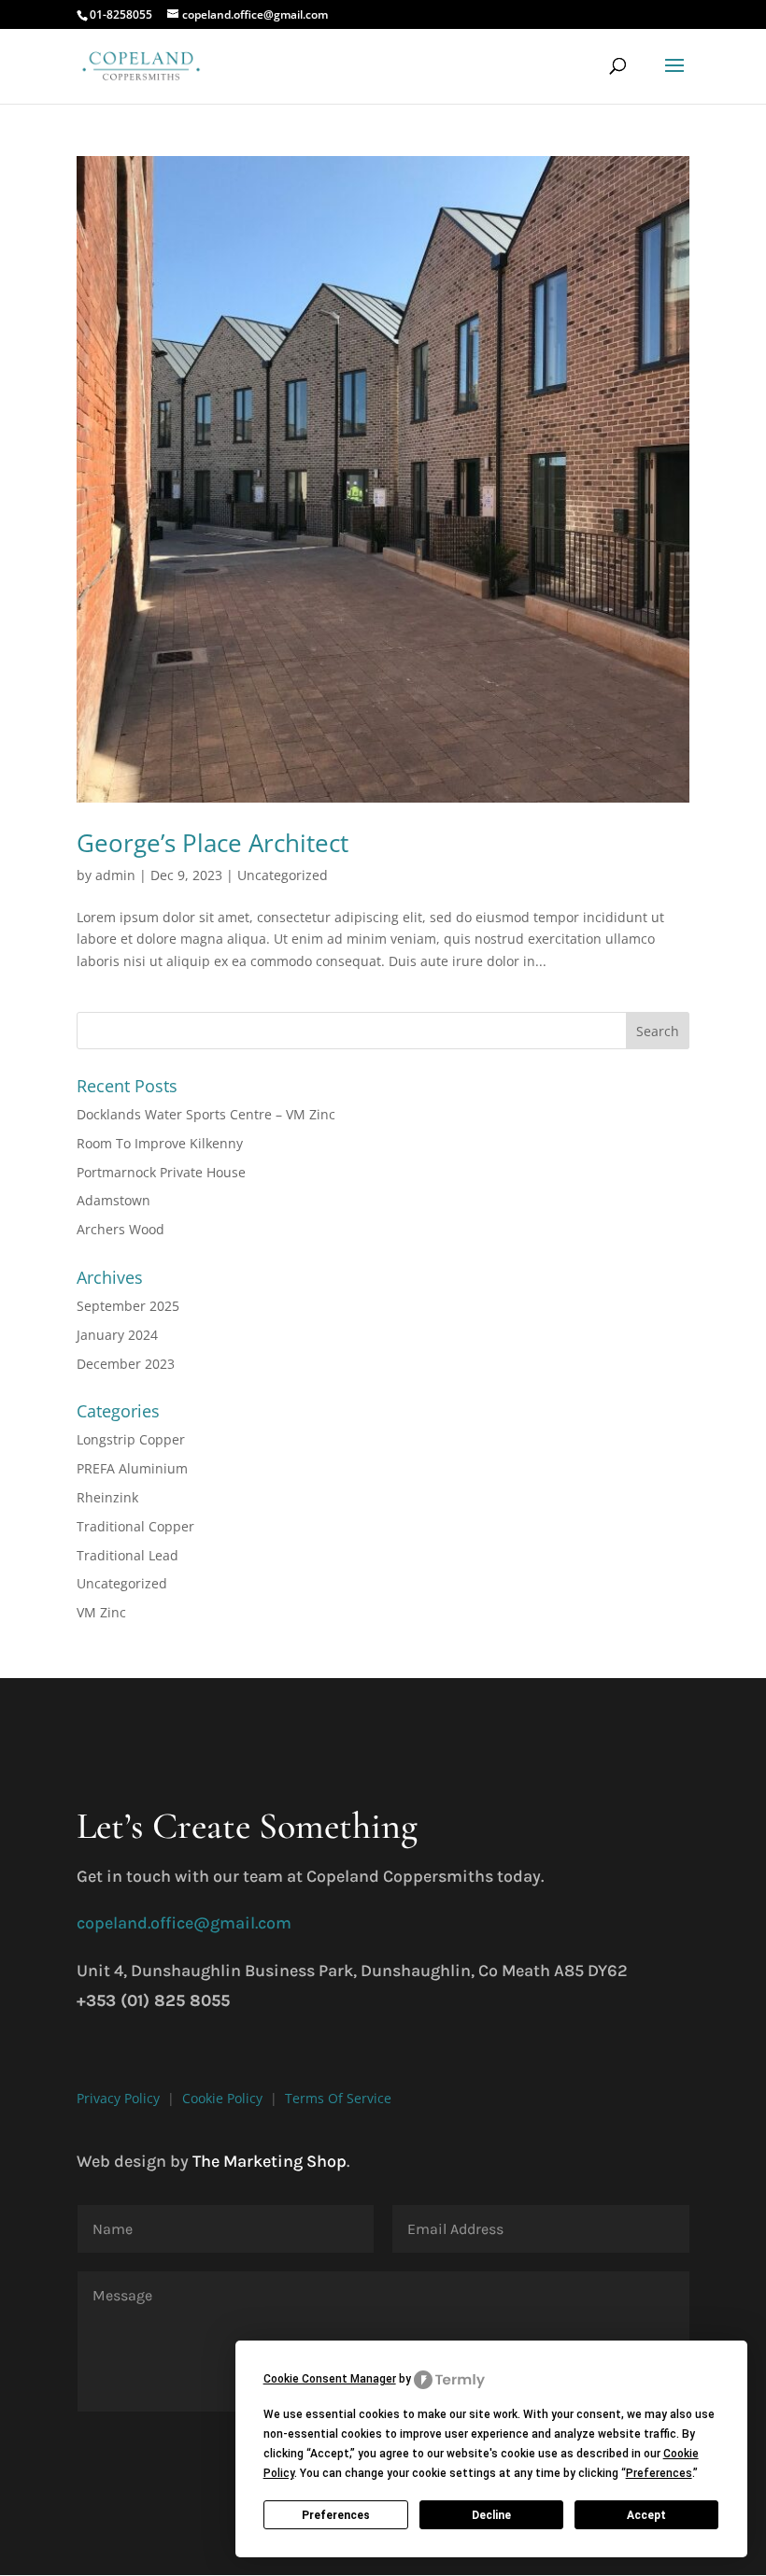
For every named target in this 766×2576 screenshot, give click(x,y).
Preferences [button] (659, 2473)
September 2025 (128, 1306)
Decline (491, 2515)
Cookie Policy (222, 2098)
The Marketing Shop (270, 2161)
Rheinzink (107, 1497)
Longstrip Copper (131, 1439)
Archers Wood (121, 1229)
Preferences (336, 2515)
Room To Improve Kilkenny (160, 1143)
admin (115, 875)
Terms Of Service (338, 2098)
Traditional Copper (135, 1526)
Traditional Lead (128, 1555)
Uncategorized (283, 875)
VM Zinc (101, 1612)
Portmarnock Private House (161, 1172)
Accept (646, 2515)
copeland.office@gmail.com (184, 1923)
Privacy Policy (118, 2098)
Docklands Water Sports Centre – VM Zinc (206, 1114)
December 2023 (126, 1364)
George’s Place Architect (213, 843)
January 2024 (117, 1335)
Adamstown (113, 1200)
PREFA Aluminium (132, 1468)
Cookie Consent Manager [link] (330, 2379)
